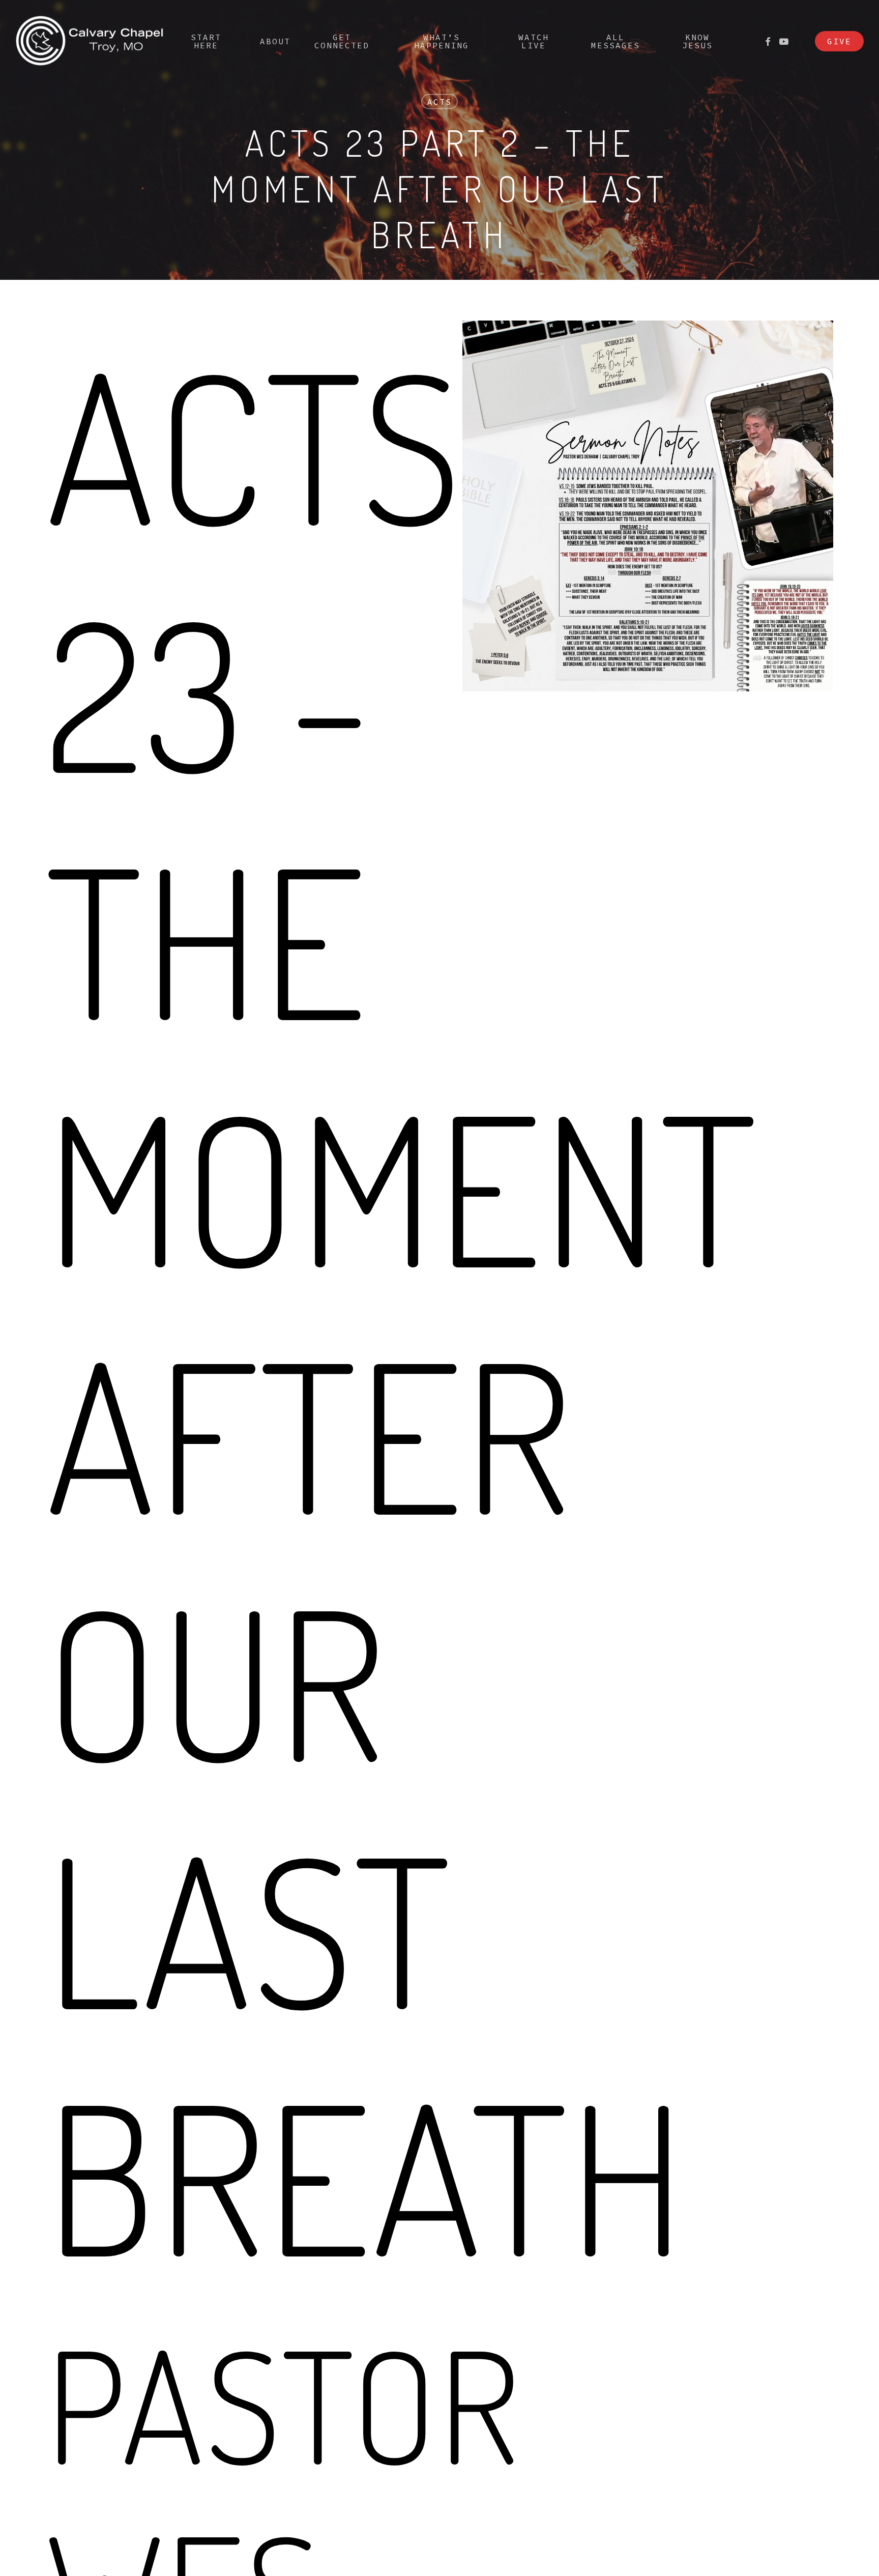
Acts (439, 102)
